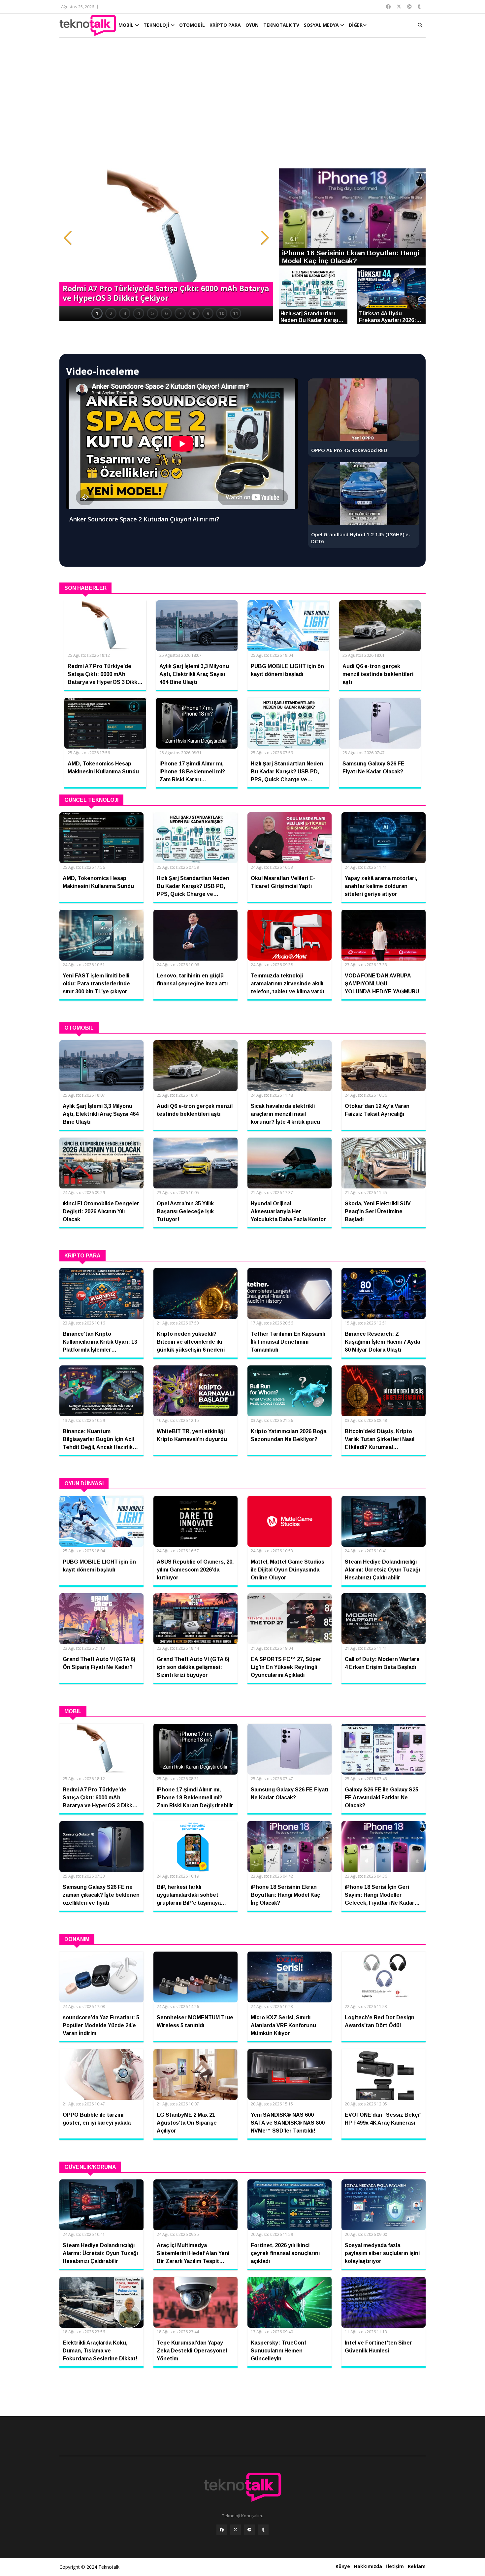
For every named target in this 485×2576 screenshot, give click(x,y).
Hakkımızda (368, 2566)
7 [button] (180, 313)
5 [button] (152, 313)
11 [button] (236, 313)
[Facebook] (222, 2530)
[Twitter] (236, 2530)
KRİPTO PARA (225, 25)
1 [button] (97, 313)
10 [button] (222, 313)
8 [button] (194, 313)
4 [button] (139, 313)
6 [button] (166, 313)
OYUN (252, 25)
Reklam (417, 2566)
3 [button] (125, 313)
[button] (68, 238)
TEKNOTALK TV (281, 25)
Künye (343, 2566)
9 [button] (208, 313)
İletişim (395, 2566)
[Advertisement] (242, 106)
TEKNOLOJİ (157, 25)
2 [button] (111, 313)
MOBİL (127, 25)
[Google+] (249, 2530)
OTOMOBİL (192, 25)
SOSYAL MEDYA (322, 25)
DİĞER (356, 25)
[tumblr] (263, 2530)
